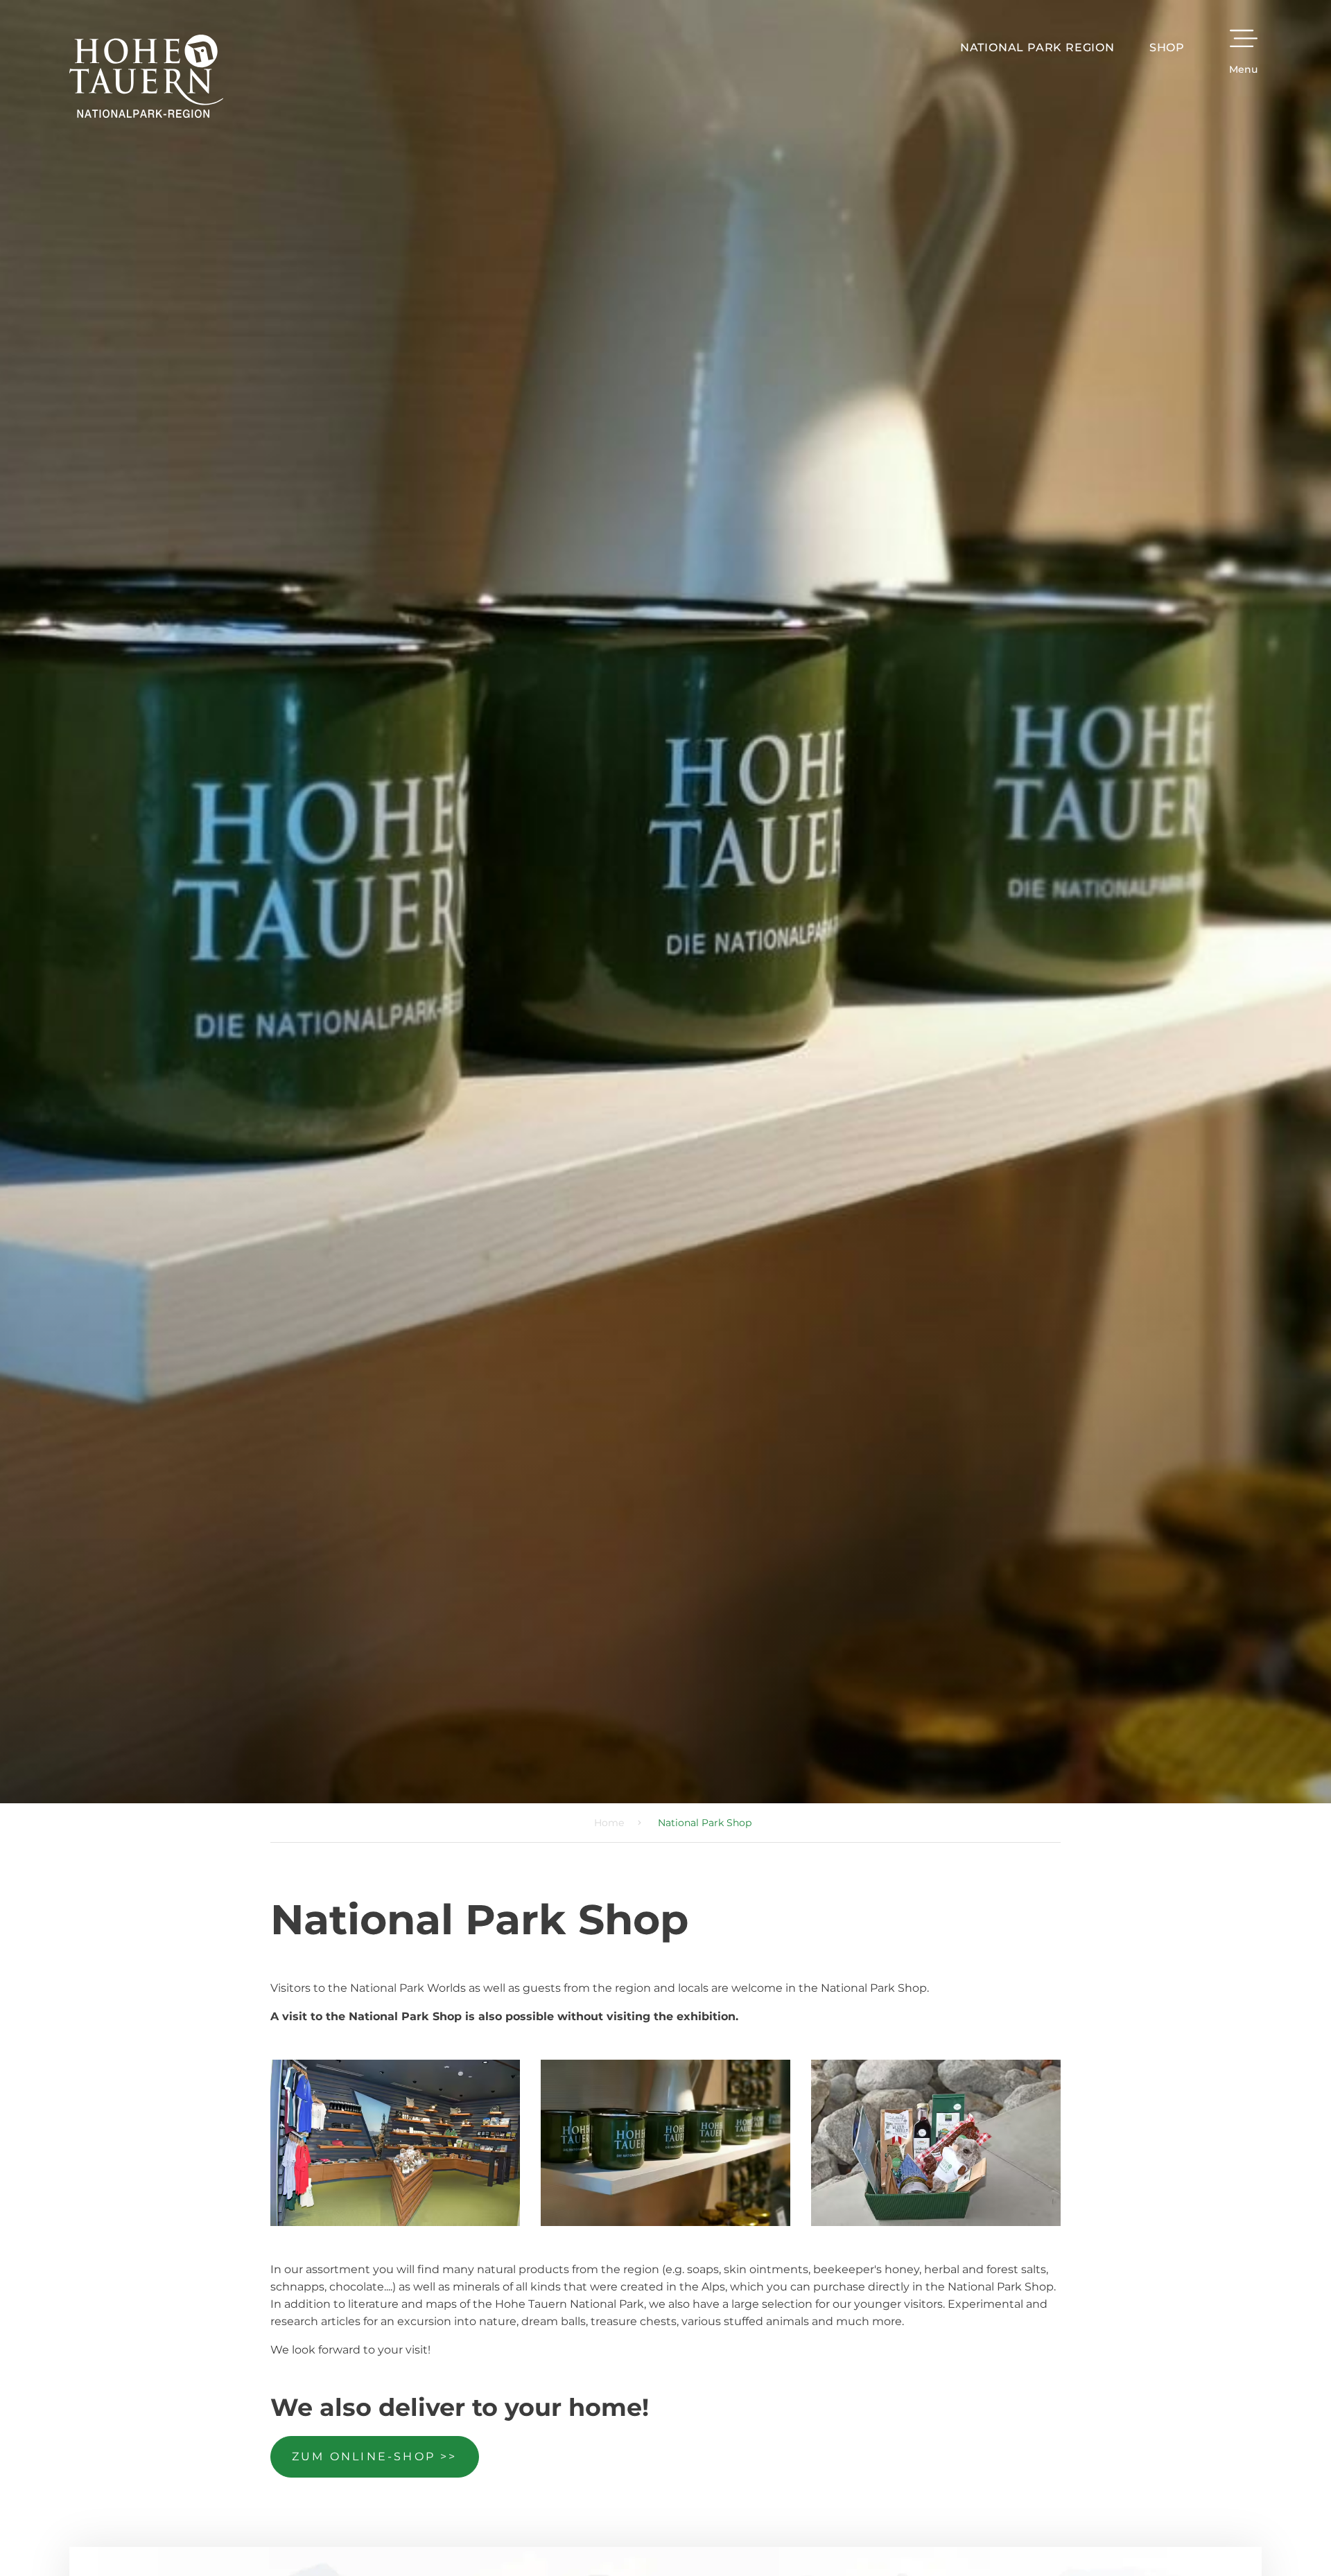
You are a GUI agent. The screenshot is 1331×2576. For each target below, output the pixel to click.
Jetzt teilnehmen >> (598, 1431)
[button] (849, 1114)
